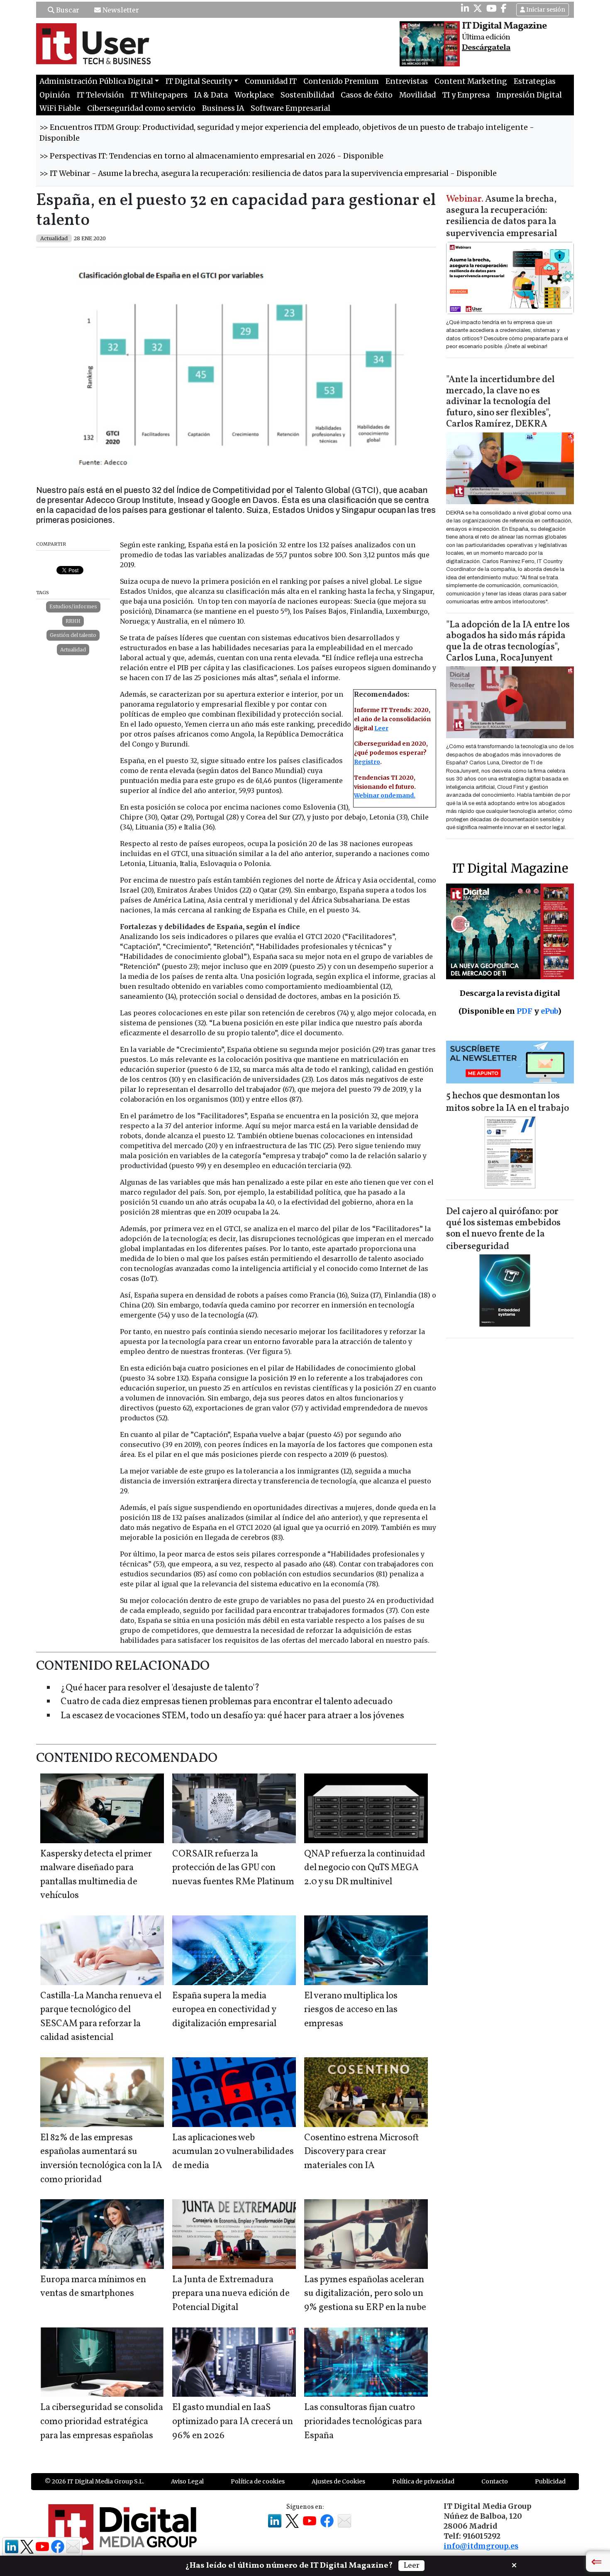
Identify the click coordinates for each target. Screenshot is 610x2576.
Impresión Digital (529, 95)
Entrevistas (407, 81)
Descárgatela (486, 48)
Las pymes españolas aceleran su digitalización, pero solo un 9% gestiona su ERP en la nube (365, 2294)
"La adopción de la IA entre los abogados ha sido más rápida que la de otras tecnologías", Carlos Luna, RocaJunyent (508, 642)
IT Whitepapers (159, 95)
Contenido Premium (341, 81)
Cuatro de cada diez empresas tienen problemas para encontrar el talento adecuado (227, 1702)
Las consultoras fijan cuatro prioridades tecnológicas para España (363, 2422)
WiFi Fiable (60, 108)
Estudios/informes (73, 606)
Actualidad (73, 650)
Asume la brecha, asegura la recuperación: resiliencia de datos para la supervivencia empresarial (502, 217)
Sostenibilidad (307, 95)
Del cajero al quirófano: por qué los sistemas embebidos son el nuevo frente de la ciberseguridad (503, 1229)
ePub (549, 1011)
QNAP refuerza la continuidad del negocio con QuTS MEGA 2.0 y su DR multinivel (365, 1868)
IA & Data (211, 95)
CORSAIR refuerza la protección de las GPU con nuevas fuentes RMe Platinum (233, 1868)
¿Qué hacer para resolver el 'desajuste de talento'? (160, 1688)
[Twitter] (478, 8)
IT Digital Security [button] (199, 81)
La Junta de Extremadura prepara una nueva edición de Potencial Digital (231, 2294)
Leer (381, 728)
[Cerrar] (514, 2564)
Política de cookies (258, 2481)
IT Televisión (100, 95)
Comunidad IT (271, 81)
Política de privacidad (423, 2481)
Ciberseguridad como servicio (141, 108)
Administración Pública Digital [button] (96, 81)
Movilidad (417, 95)
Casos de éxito (367, 95)
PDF (525, 1011)
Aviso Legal (187, 2481)
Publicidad (550, 2481)
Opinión (55, 95)
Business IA (223, 108)
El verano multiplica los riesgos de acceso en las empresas (351, 2010)
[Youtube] (492, 8)
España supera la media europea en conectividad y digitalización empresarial (224, 2010)
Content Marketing (471, 81)
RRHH (73, 621)
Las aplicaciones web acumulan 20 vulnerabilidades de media (233, 2152)
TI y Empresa (466, 95)
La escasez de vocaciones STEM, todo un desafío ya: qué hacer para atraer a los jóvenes (232, 1716)
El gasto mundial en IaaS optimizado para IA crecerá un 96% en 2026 (233, 2422)
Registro (367, 762)
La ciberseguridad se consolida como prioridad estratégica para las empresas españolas (102, 2422)
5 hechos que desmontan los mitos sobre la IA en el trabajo (508, 1102)
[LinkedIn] (465, 8)
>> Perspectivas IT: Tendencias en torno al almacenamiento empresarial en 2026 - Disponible (211, 156)
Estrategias (535, 81)
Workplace (254, 95)
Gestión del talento (73, 635)
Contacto (495, 2481)
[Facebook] (504, 8)
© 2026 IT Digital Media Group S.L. (94, 2481)
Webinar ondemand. (385, 795)
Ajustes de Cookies (338, 2481)
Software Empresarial (290, 108)
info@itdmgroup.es (481, 2546)
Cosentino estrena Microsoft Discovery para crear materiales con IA (361, 2152)
